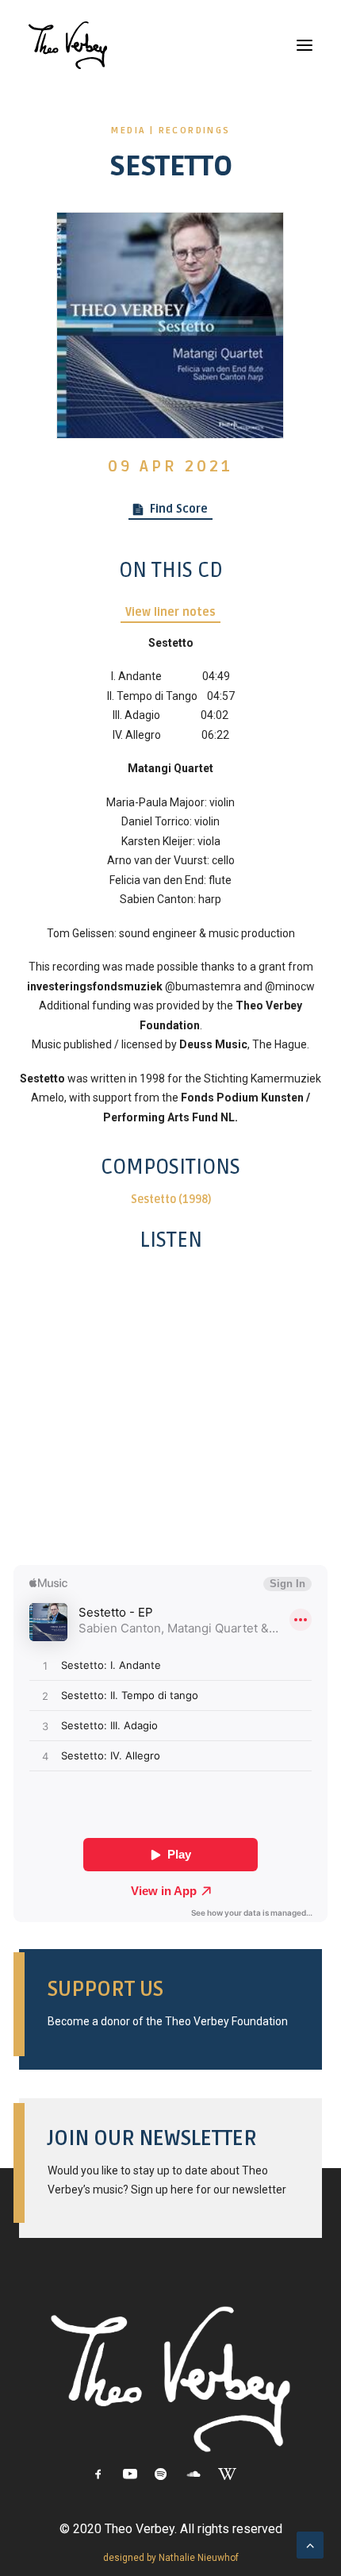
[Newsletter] (170, 2163)
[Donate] (170, 2005)
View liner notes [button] (170, 612)
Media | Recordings (170, 131)
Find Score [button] (179, 509)
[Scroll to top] (310, 2544)
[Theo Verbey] (68, 45)
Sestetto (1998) (171, 1200)
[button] (305, 45)
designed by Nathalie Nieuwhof (171, 2558)
